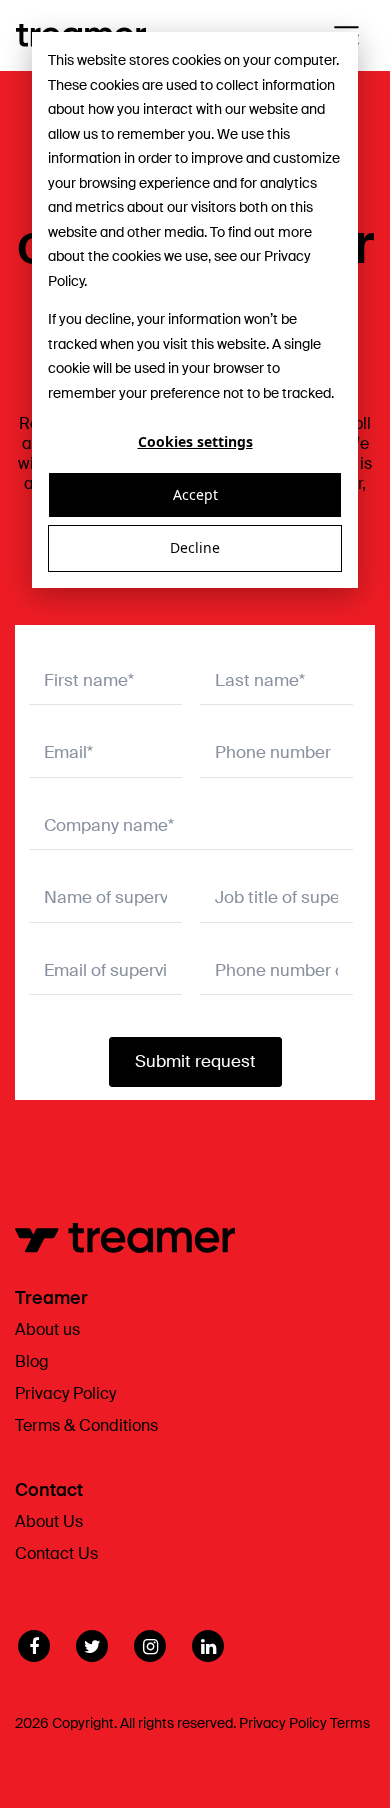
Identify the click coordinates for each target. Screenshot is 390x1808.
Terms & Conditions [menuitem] (86, 1425)
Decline (195, 547)
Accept (195, 494)
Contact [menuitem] (49, 1490)
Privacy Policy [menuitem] (65, 1393)
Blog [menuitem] (32, 1361)
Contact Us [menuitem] (56, 1553)
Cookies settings (195, 441)
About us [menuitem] (47, 1329)
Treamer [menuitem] (51, 1298)
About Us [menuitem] (49, 1521)
